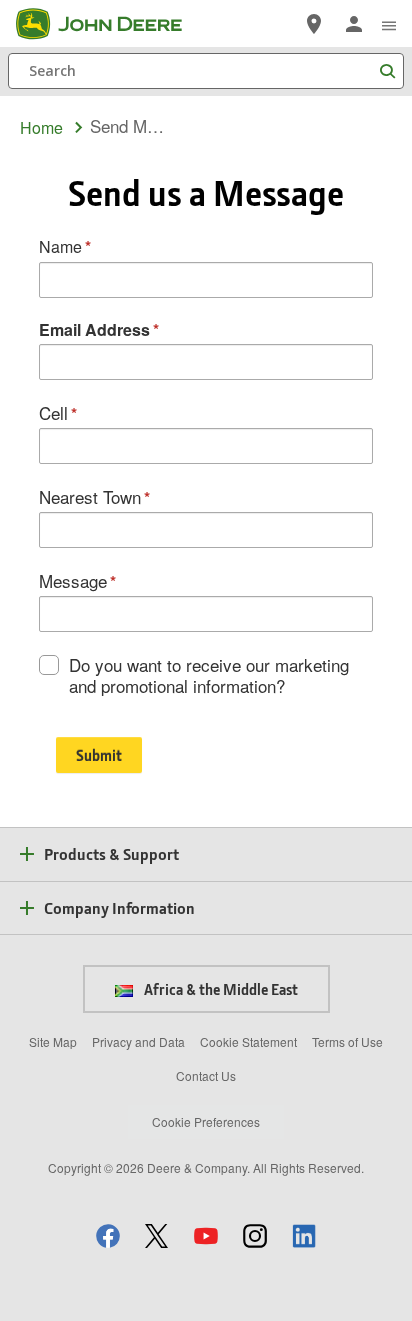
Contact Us (206, 1075)
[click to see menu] (389, 24)
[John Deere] (111, 24)
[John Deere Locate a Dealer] (314, 24)
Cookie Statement (248, 1041)
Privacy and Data (138, 1041)
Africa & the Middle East (219, 989)
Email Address (94, 329)
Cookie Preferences (206, 1121)
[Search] (387, 71)
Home (41, 127)
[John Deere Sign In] (354, 24)
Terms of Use (347, 1041)
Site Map (53, 1041)
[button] (108, 1235)
